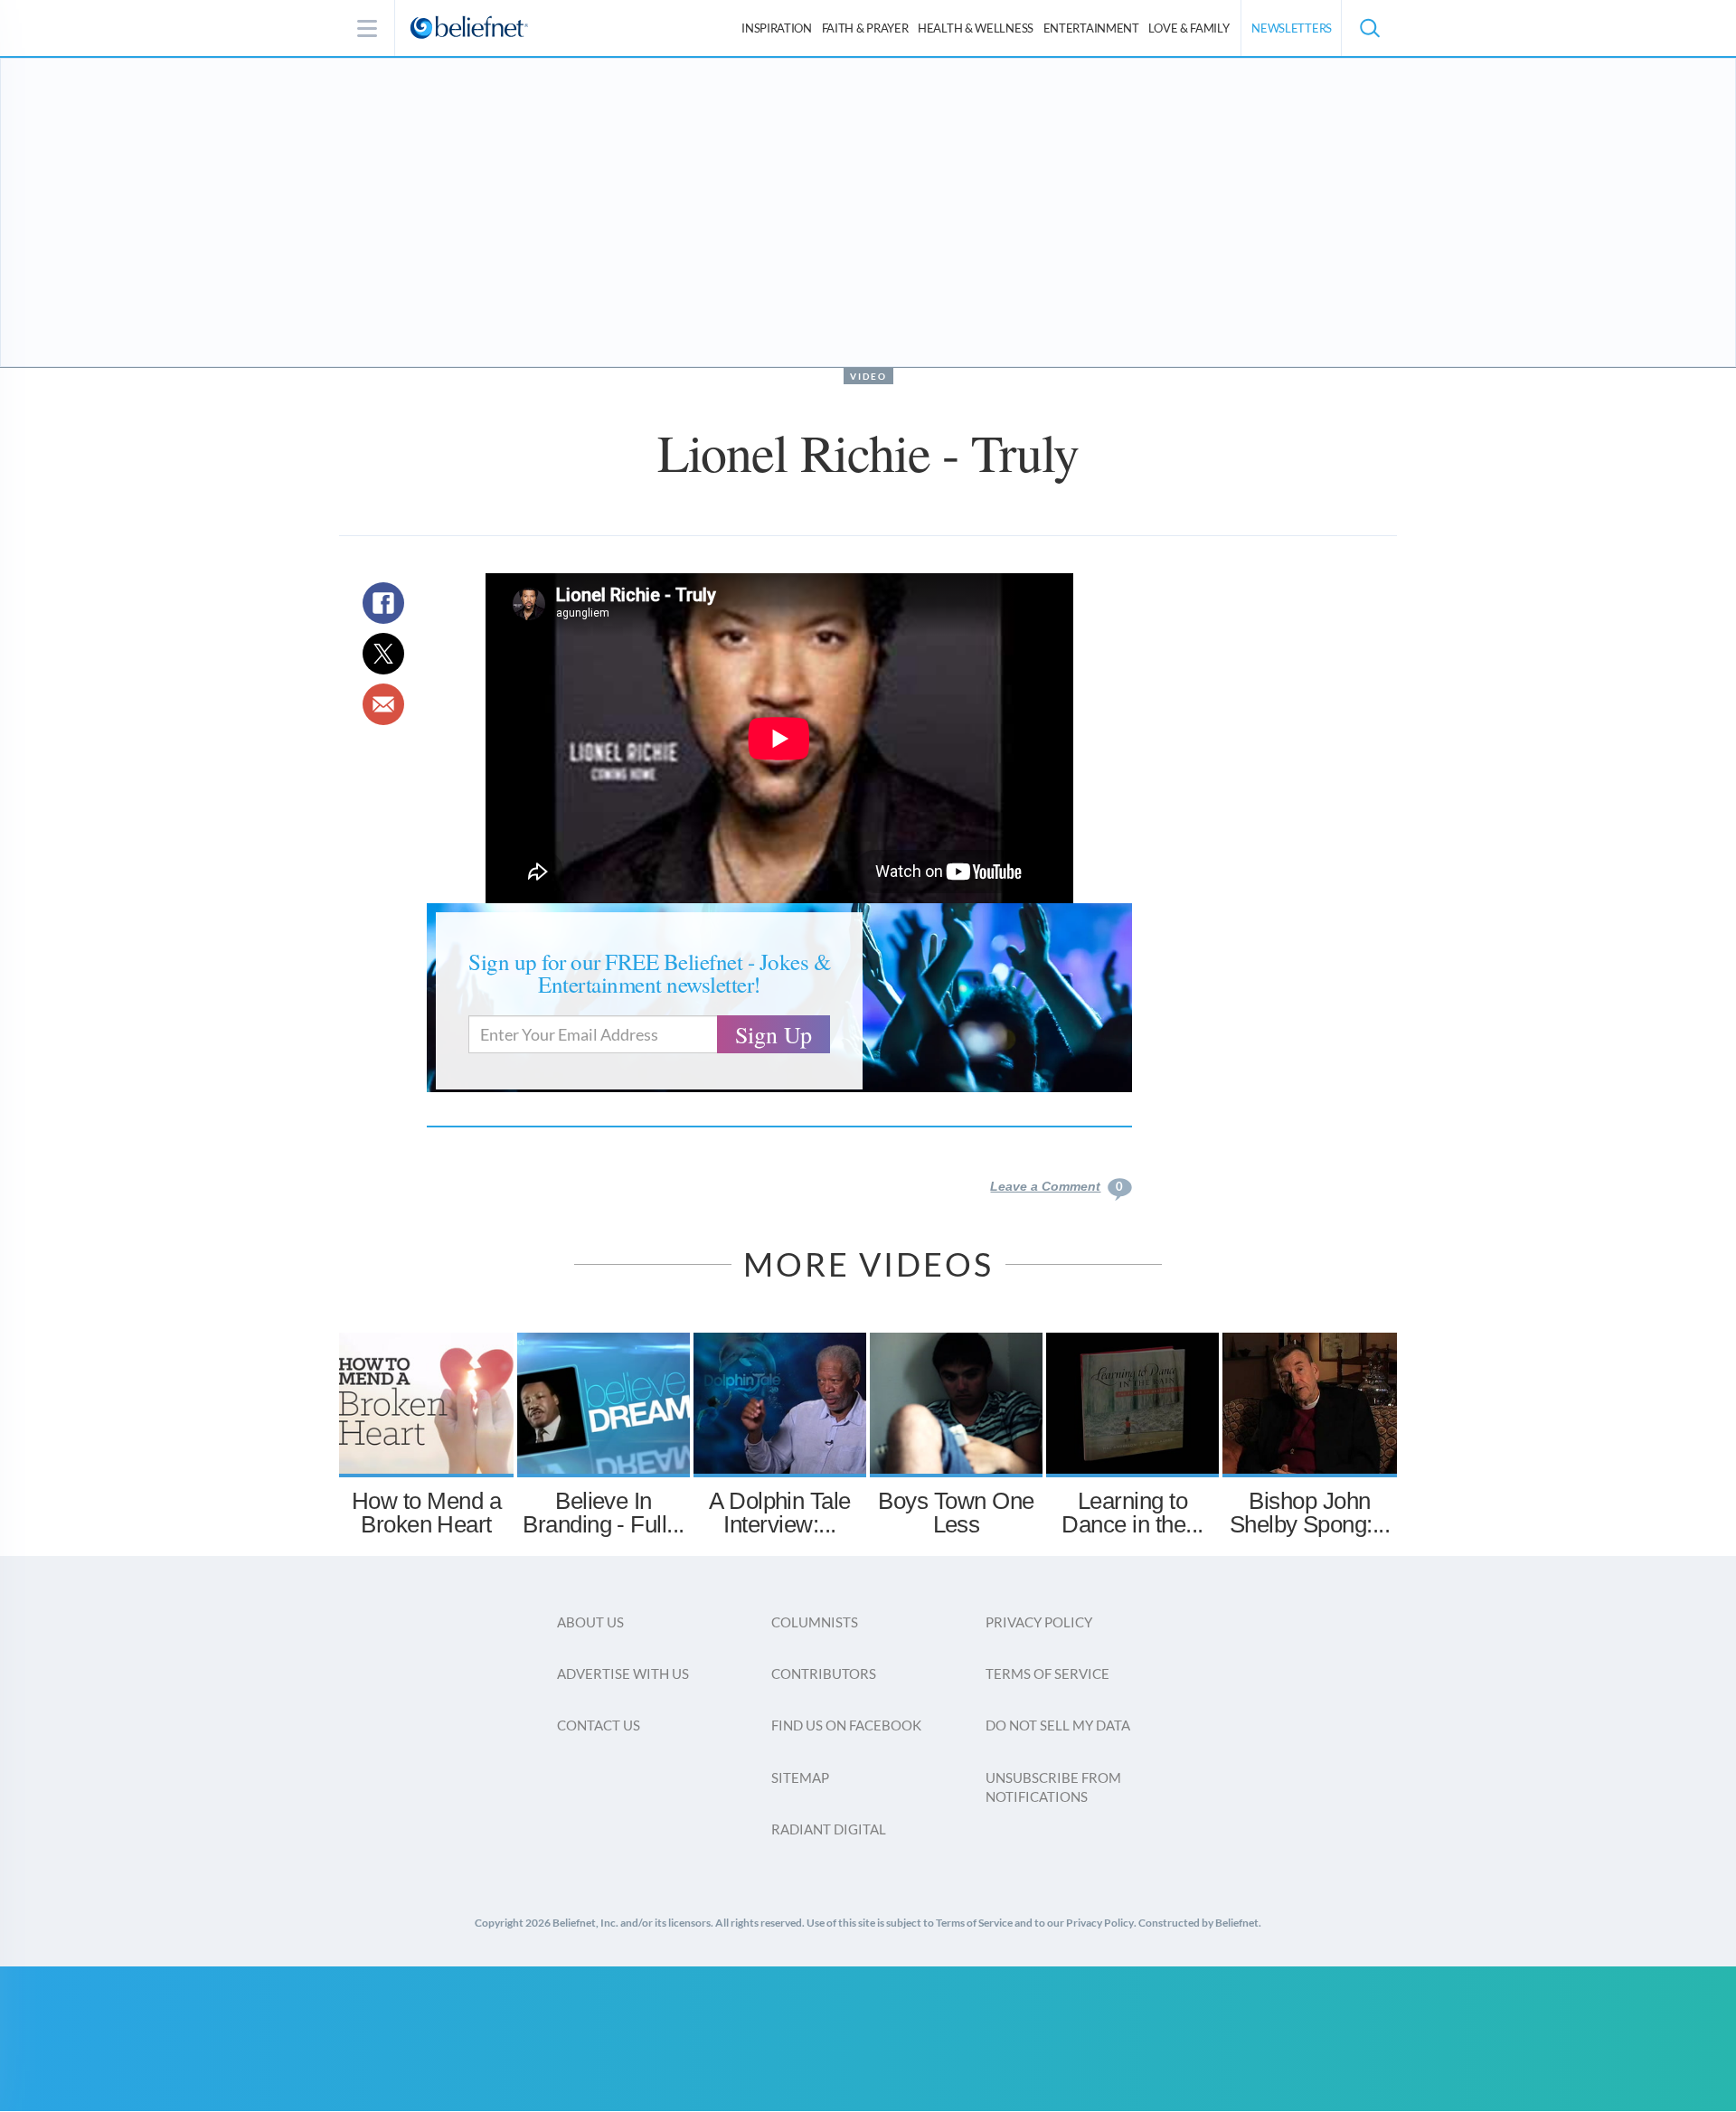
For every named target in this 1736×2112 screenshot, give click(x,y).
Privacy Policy (1039, 1622)
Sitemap (800, 1777)
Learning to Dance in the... (1132, 1513)
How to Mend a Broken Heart (426, 1513)
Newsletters (1292, 28)
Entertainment (1091, 28)
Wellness (976, 28)
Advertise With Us (623, 1674)
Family (1189, 28)
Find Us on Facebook (846, 1725)
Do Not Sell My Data (1058, 1725)
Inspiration (777, 28)
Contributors (824, 1674)
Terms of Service (1047, 1674)
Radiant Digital (829, 1829)
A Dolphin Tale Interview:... (780, 1513)
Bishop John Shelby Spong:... (1310, 1513)
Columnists (815, 1622)
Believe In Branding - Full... (604, 1513)
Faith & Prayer (865, 28)
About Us (590, 1622)
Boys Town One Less (956, 1513)
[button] (1369, 28)
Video (868, 376)
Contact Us (599, 1725)
